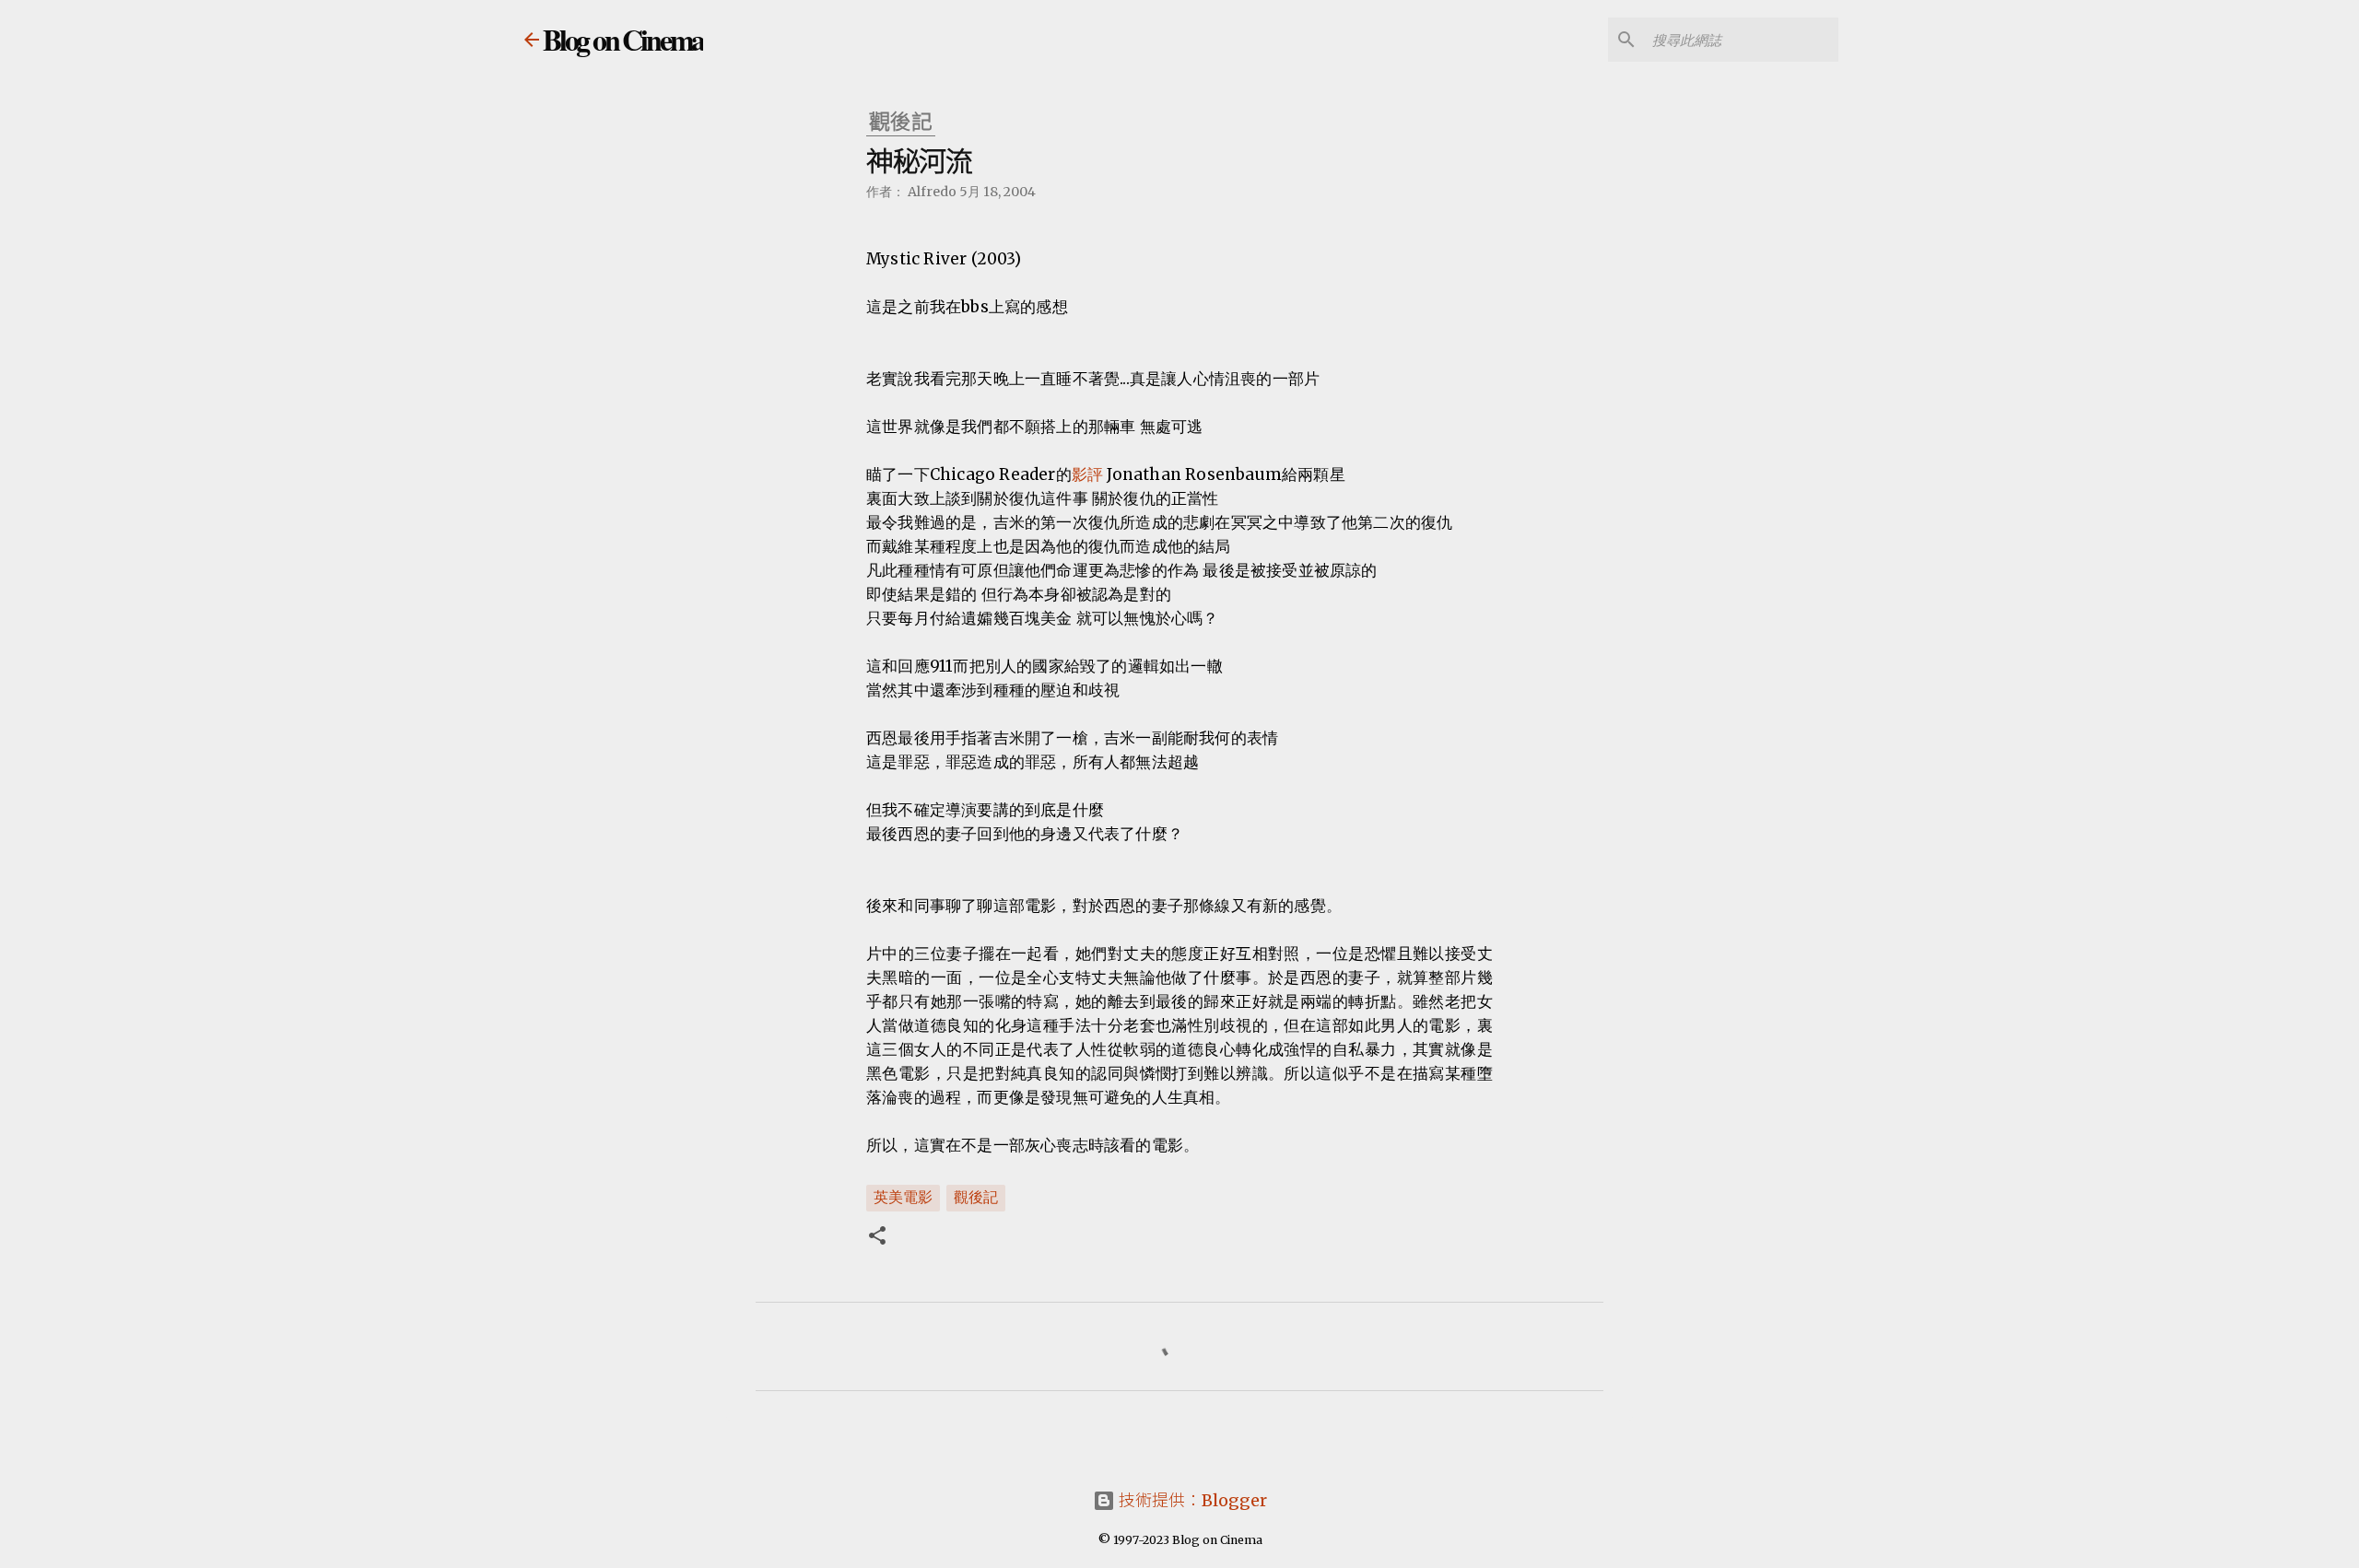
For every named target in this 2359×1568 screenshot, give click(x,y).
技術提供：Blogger (1191, 1500)
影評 (1087, 474)
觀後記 (976, 1197)
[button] (877, 1237)
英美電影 (903, 1197)
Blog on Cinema (623, 39)
